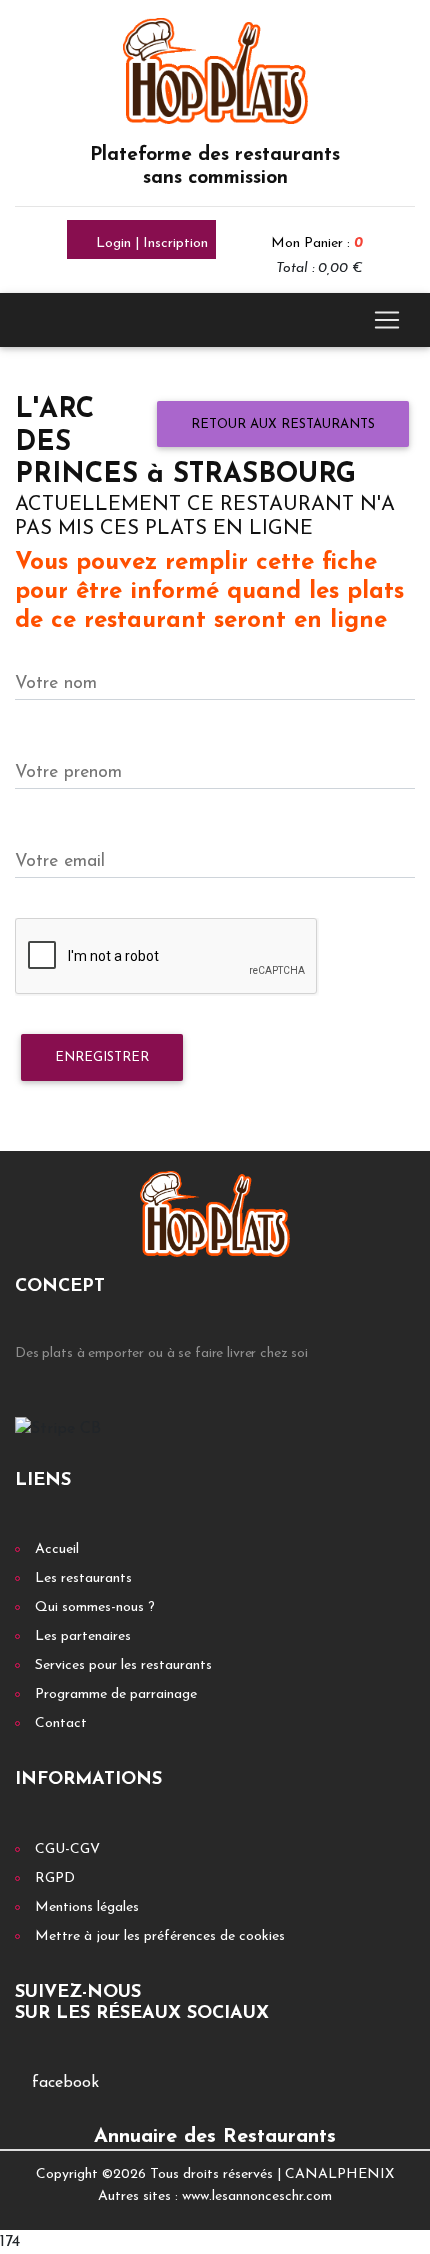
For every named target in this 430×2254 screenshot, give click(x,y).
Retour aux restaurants (283, 424)
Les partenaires (83, 1636)
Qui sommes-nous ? (95, 1607)
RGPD (55, 1878)
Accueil (57, 1549)
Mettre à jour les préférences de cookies (160, 1936)
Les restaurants (83, 1578)
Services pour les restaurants (123, 1665)
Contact (61, 1723)
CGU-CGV (67, 1849)
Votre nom (56, 683)
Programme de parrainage (116, 1694)
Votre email (60, 861)
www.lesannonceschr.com (257, 2196)
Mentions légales (87, 1907)
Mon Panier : (317, 243)
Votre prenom (68, 772)
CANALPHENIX (339, 2174)
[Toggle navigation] (387, 320)
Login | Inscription (150, 243)
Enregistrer (102, 1057)
